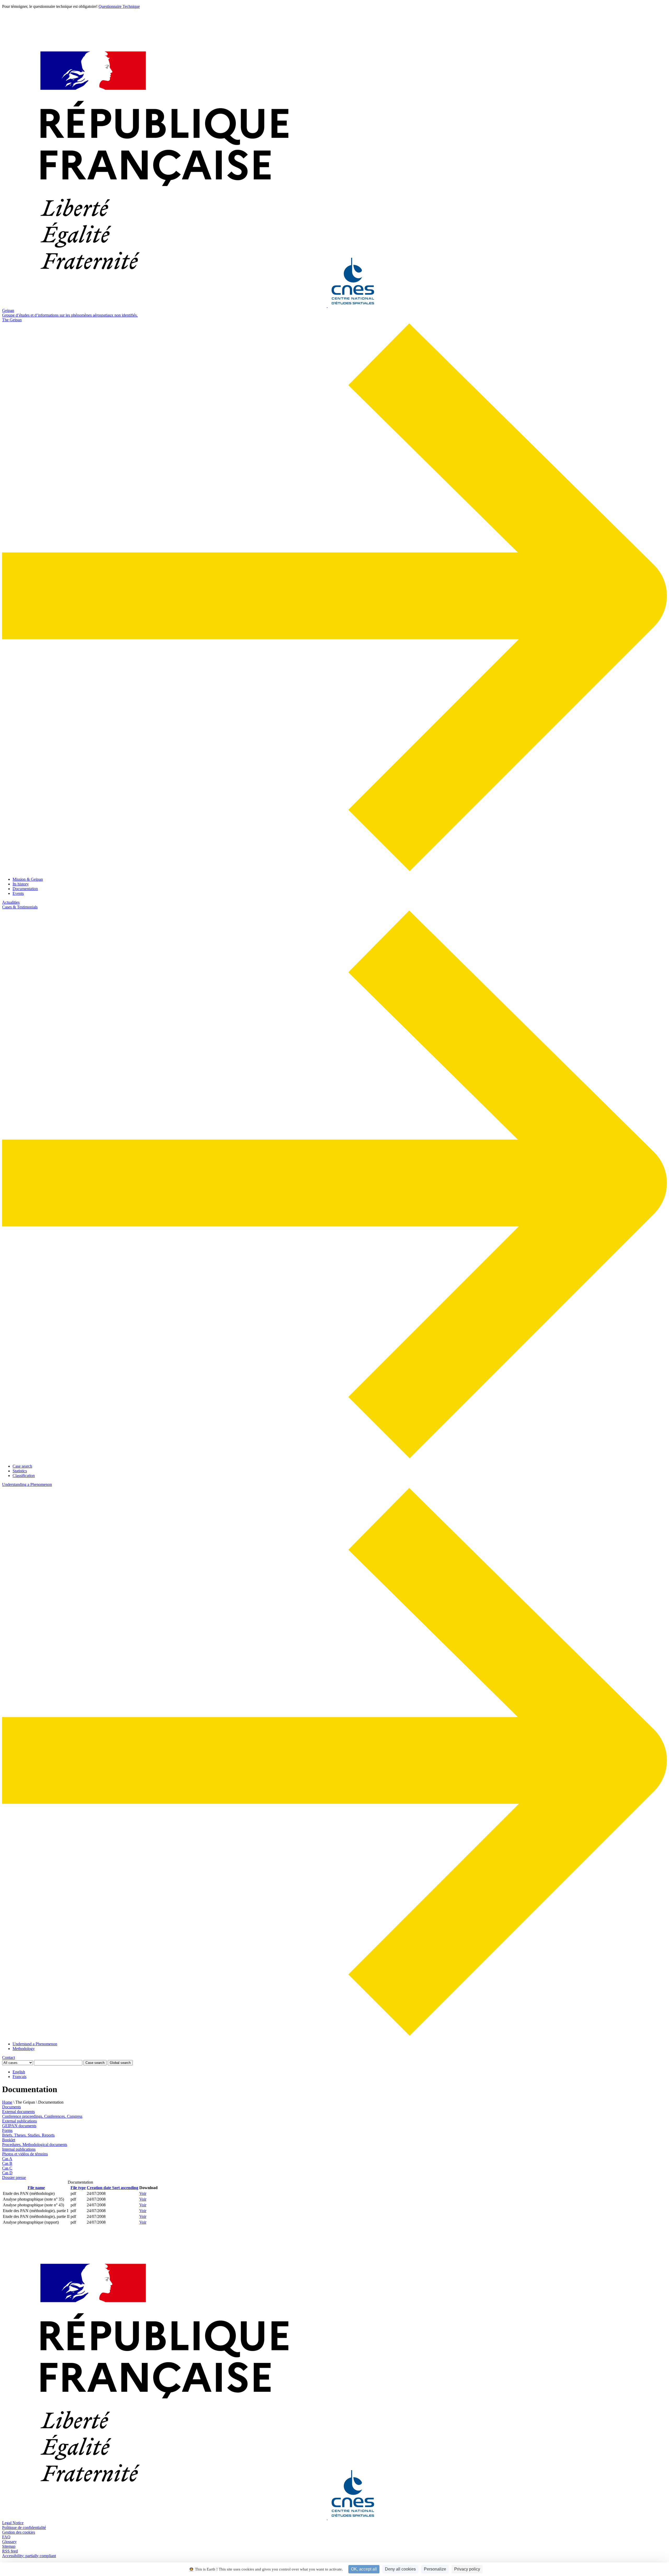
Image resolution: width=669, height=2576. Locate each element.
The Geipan (12, 320)
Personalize (435, 2569)
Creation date (113, 2188)
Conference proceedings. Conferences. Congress (42, 2116)
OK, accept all (364, 2569)
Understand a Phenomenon (35, 2044)
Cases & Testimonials (20, 907)
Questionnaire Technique (119, 6)
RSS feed (10, 2551)
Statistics (20, 1471)
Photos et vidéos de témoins (25, 2154)
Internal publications (19, 2149)
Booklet (9, 2140)
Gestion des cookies (19, 2532)
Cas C (7, 2168)
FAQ (6, 2537)
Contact (8, 2057)
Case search (22, 1466)
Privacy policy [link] (467, 2569)
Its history (21, 884)
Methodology (24, 2049)
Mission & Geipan (28, 879)
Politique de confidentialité (24, 2528)
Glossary (9, 2542)
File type (78, 2188)
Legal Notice (13, 2523)
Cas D (7, 2173)
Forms (7, 2130)
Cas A (7, 2159)
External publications (19, 2121)
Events (18, 893)
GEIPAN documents (19, 2126)
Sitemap (9, 2546)
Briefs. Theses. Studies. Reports (28, 2135)
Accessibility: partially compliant (29, 2556)
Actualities (11, 902)
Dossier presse (14, 2177)
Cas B (7, 2163)
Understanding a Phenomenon (27, 1484)
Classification (24, 1476)
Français (19, 2077)
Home (7, 2102)
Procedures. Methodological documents (35, 2145)
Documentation (25, 889)
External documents (18, 2112)
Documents (11, 2107)
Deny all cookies (400, 2569)
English (19, 2072)
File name (36, 2188)
